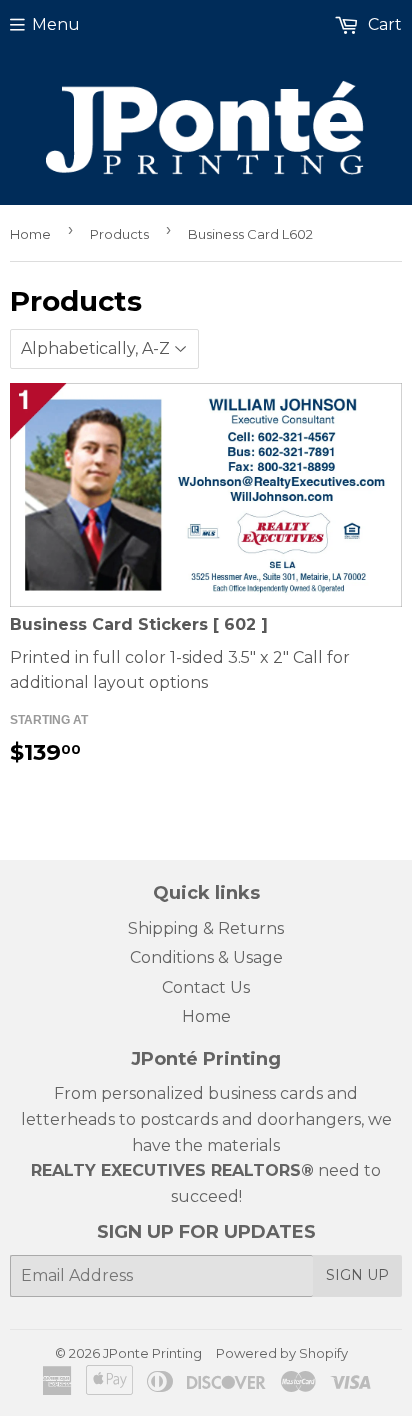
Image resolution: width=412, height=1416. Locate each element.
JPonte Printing (152, 1353)
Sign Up (357, 1275)
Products (119, 234)
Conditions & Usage (206, 957)
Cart (383, 24)
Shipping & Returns (206, 928)
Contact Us (206, 987)
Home (30, 234)
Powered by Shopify (282, 1353)
